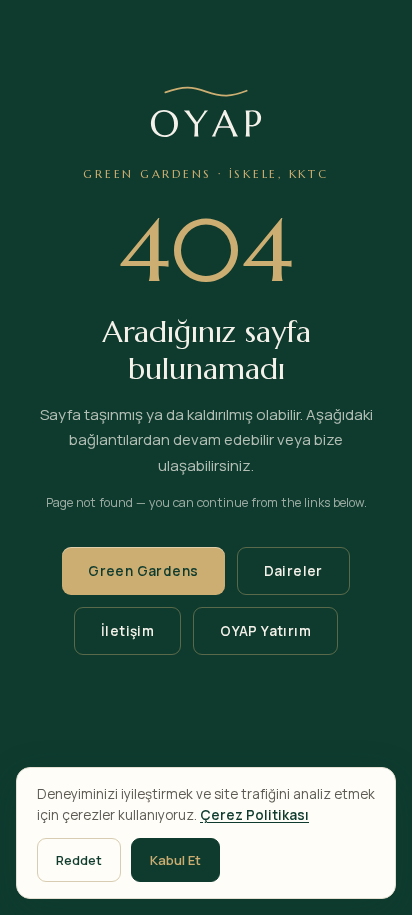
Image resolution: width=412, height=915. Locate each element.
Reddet (79, 860)
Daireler (293, 571)
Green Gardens (143, 571)
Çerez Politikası (254, 815)
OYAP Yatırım (265, 631)
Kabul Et (175, 860)
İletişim (127, 631)
